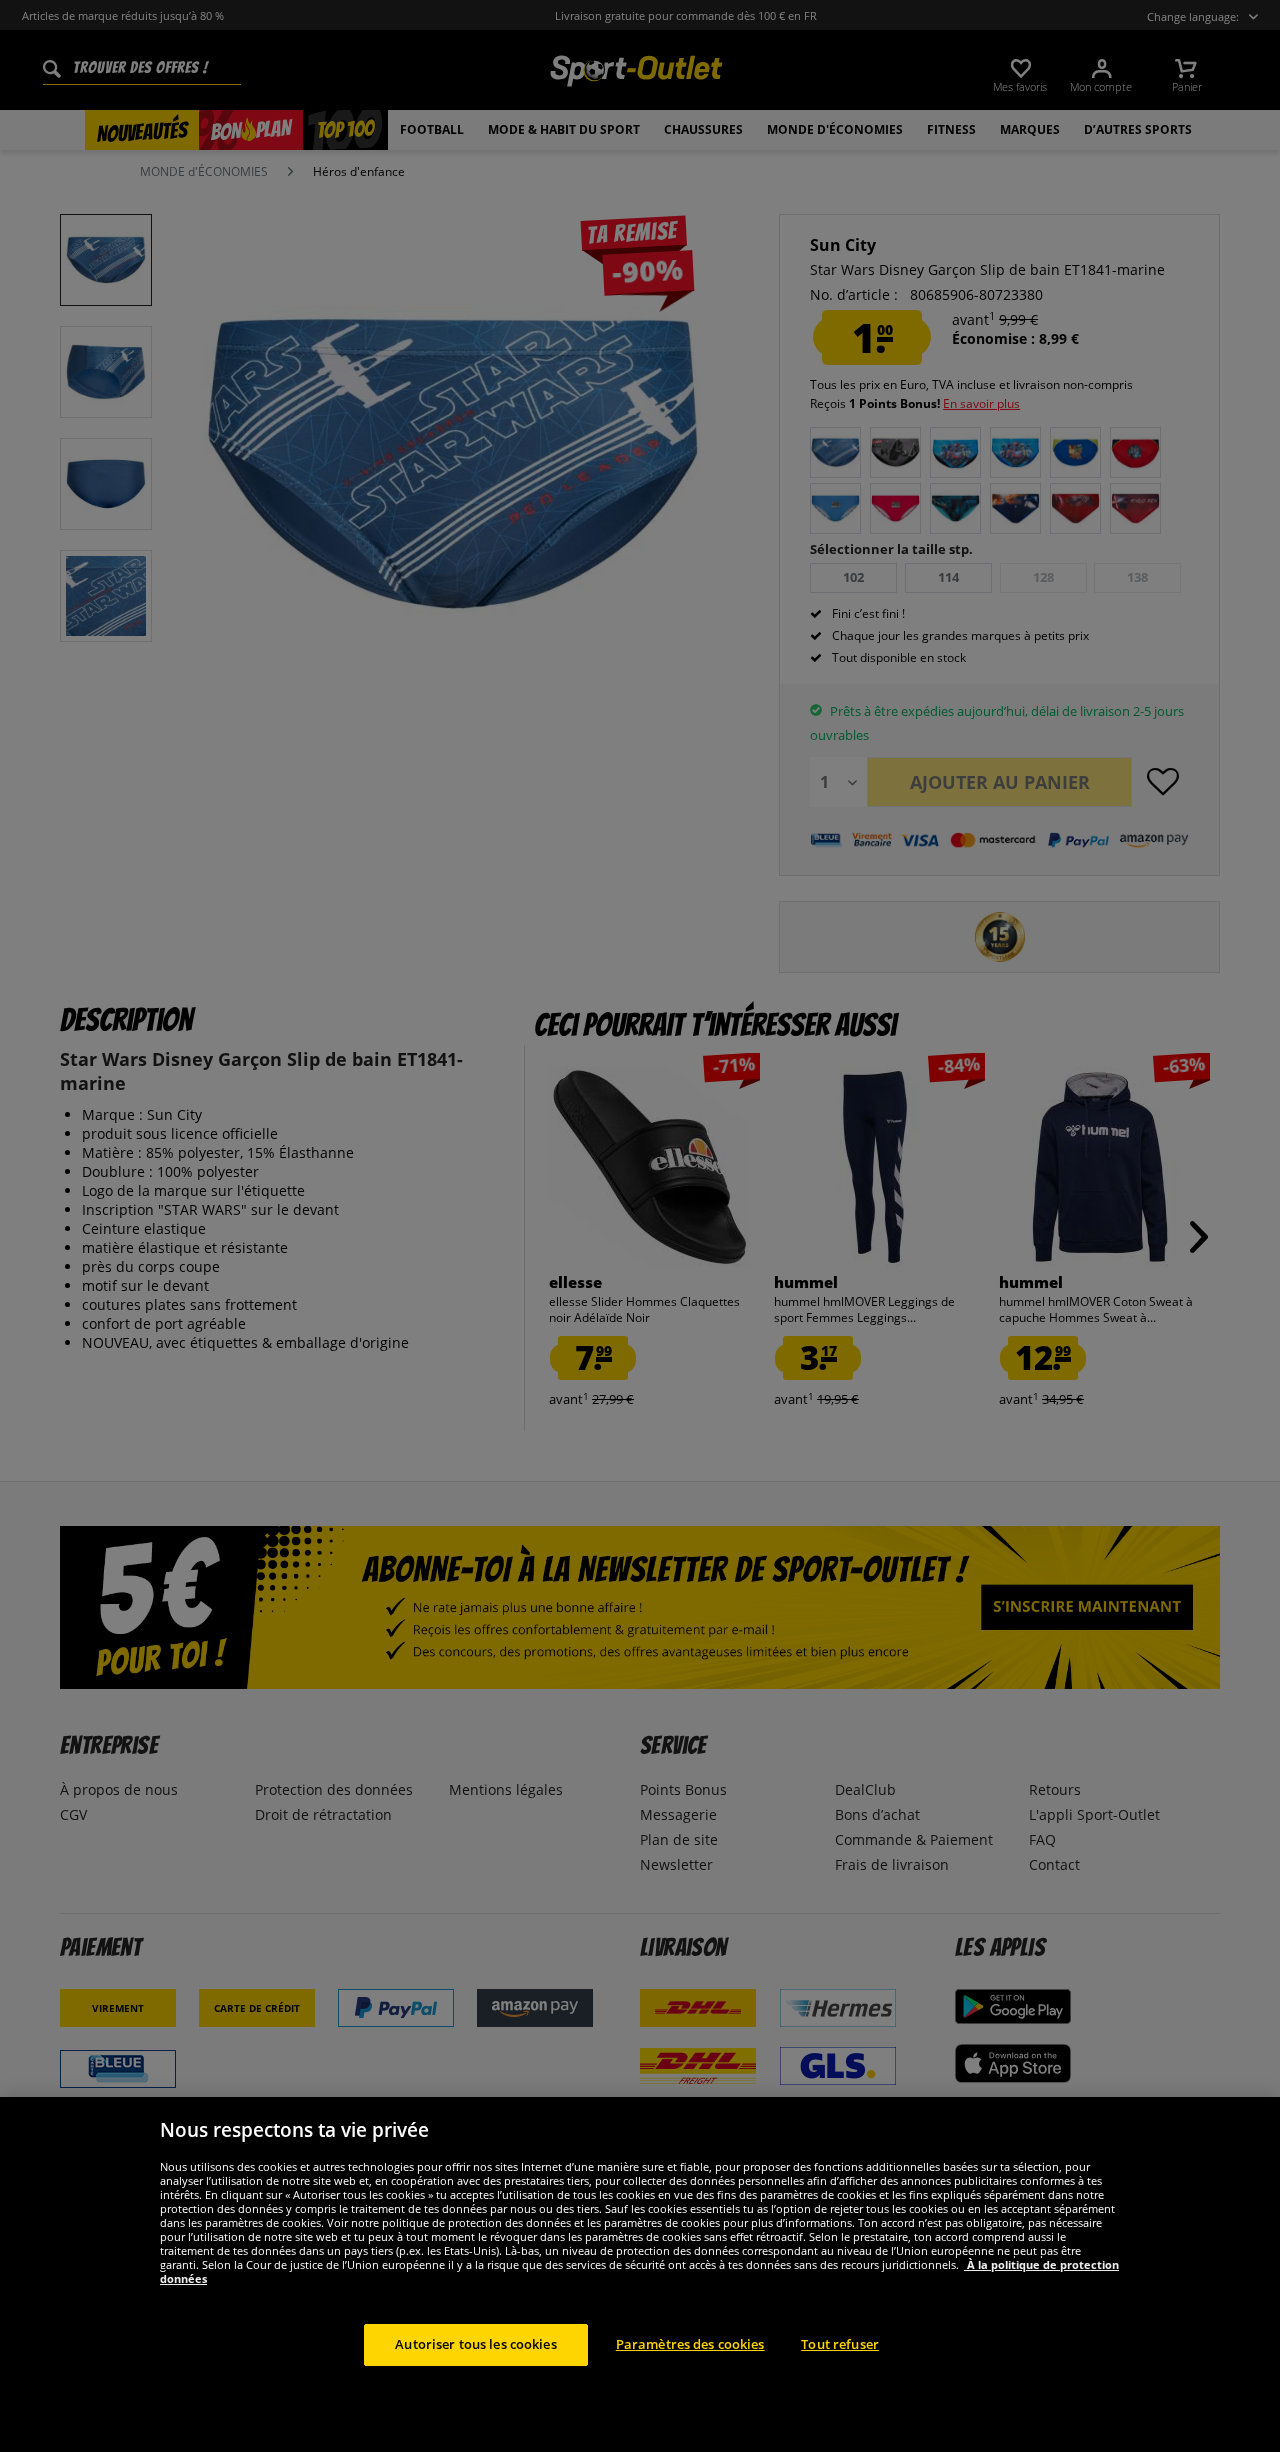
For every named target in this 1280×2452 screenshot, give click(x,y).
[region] (640, 2274)
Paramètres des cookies (690, 2344)
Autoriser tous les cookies (475, 2344)
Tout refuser (840, 2344)
